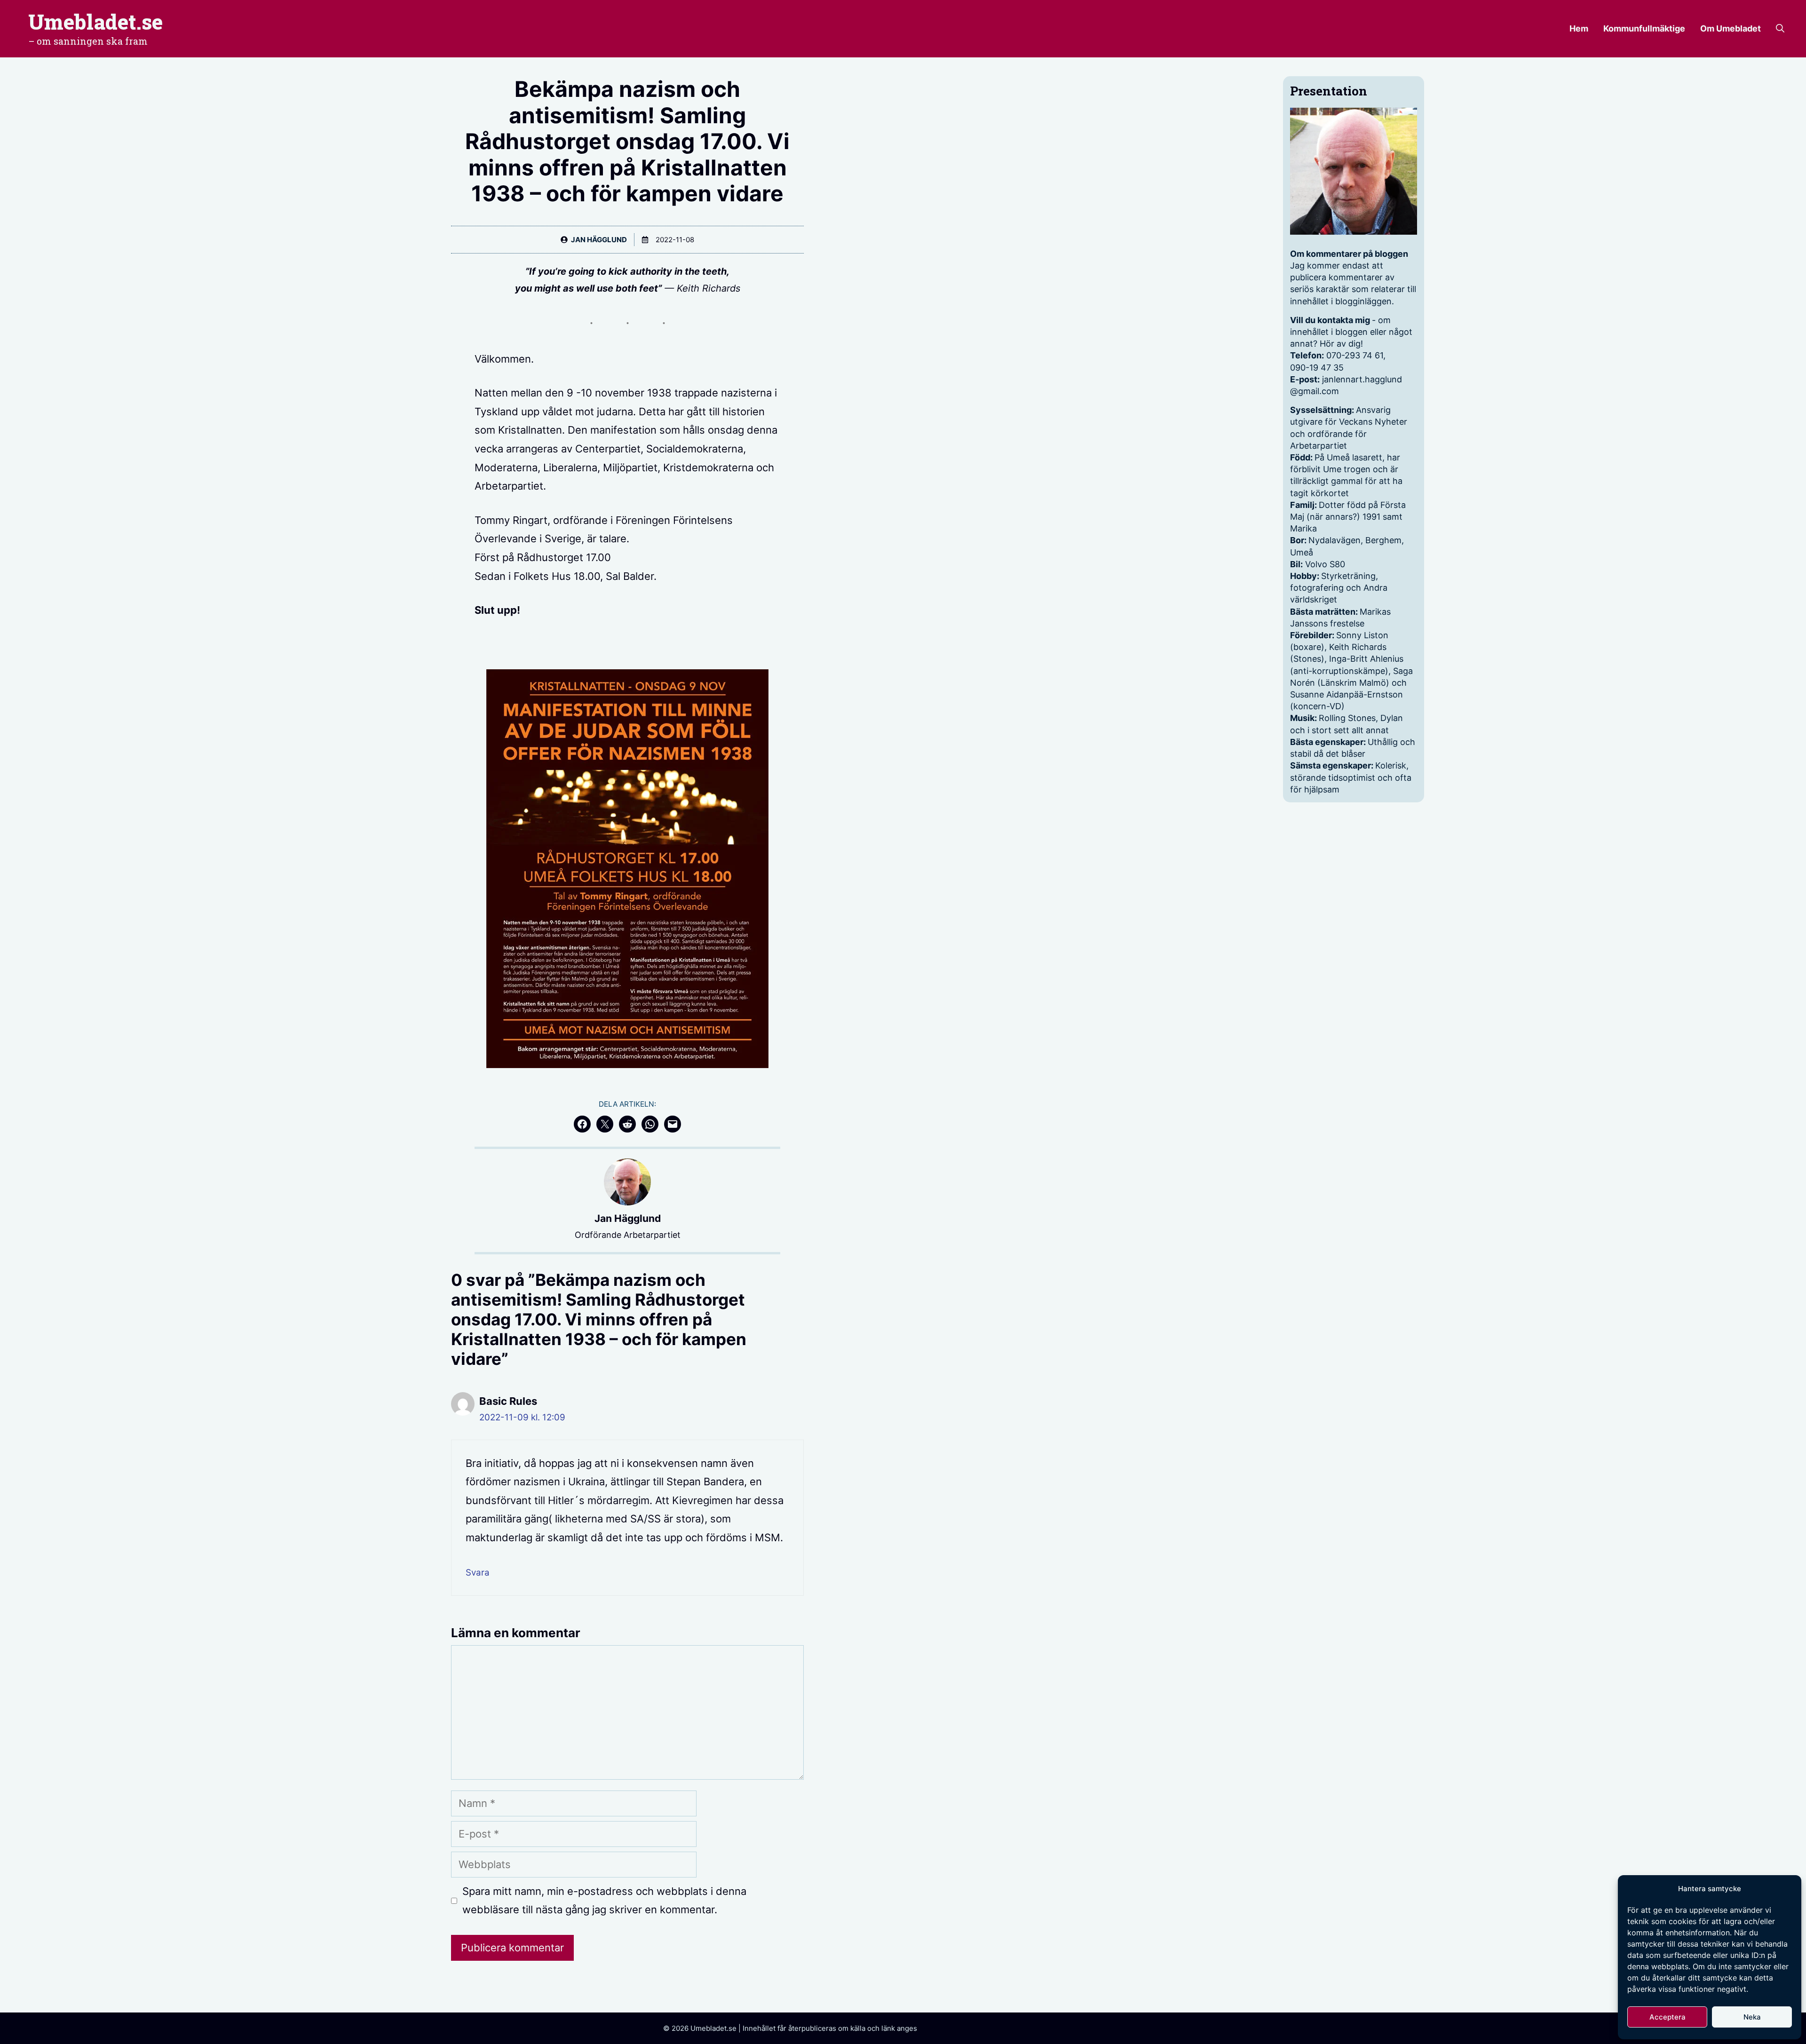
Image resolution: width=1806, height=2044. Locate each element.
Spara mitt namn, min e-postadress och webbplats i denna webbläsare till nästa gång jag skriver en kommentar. (604, 1901)
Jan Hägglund (599, 240)
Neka (1752, 2017)
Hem (1579, 28)
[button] (1780, 29)
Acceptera (1667, 2017)
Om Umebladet (1731, 28)
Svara (478, 1573)
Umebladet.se (95, 22)
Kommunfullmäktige (1644, 28)
